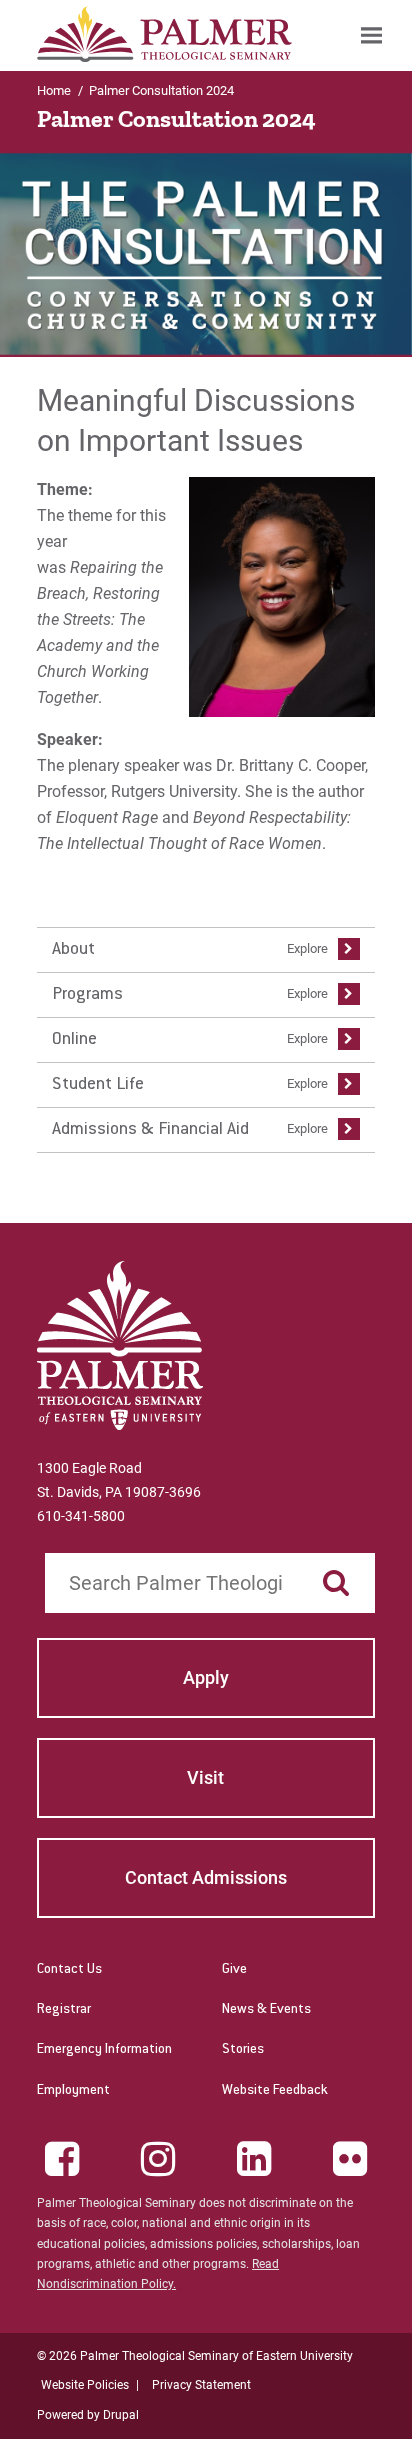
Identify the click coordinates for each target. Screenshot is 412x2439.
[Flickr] (350, 2159)
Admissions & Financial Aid (150, 1130)
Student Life (98, 1085)
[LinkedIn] (254, 2159)
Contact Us (69, 1970)
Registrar (64, 2010)
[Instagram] (158, 2159)
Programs (87, 995)
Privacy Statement (201, 2385)
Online (74, 1040)
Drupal (121, 2415)
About (73, 950)
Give (234, 1970)
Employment (73, 2091)
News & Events (266, 2010)
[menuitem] (371, 35)
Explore (307, 948)
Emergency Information (104, 2050)
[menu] (206, 1040)
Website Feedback (275, 2091)
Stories (243, 2050)
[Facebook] (62, 2159)
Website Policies (85, 2385)
